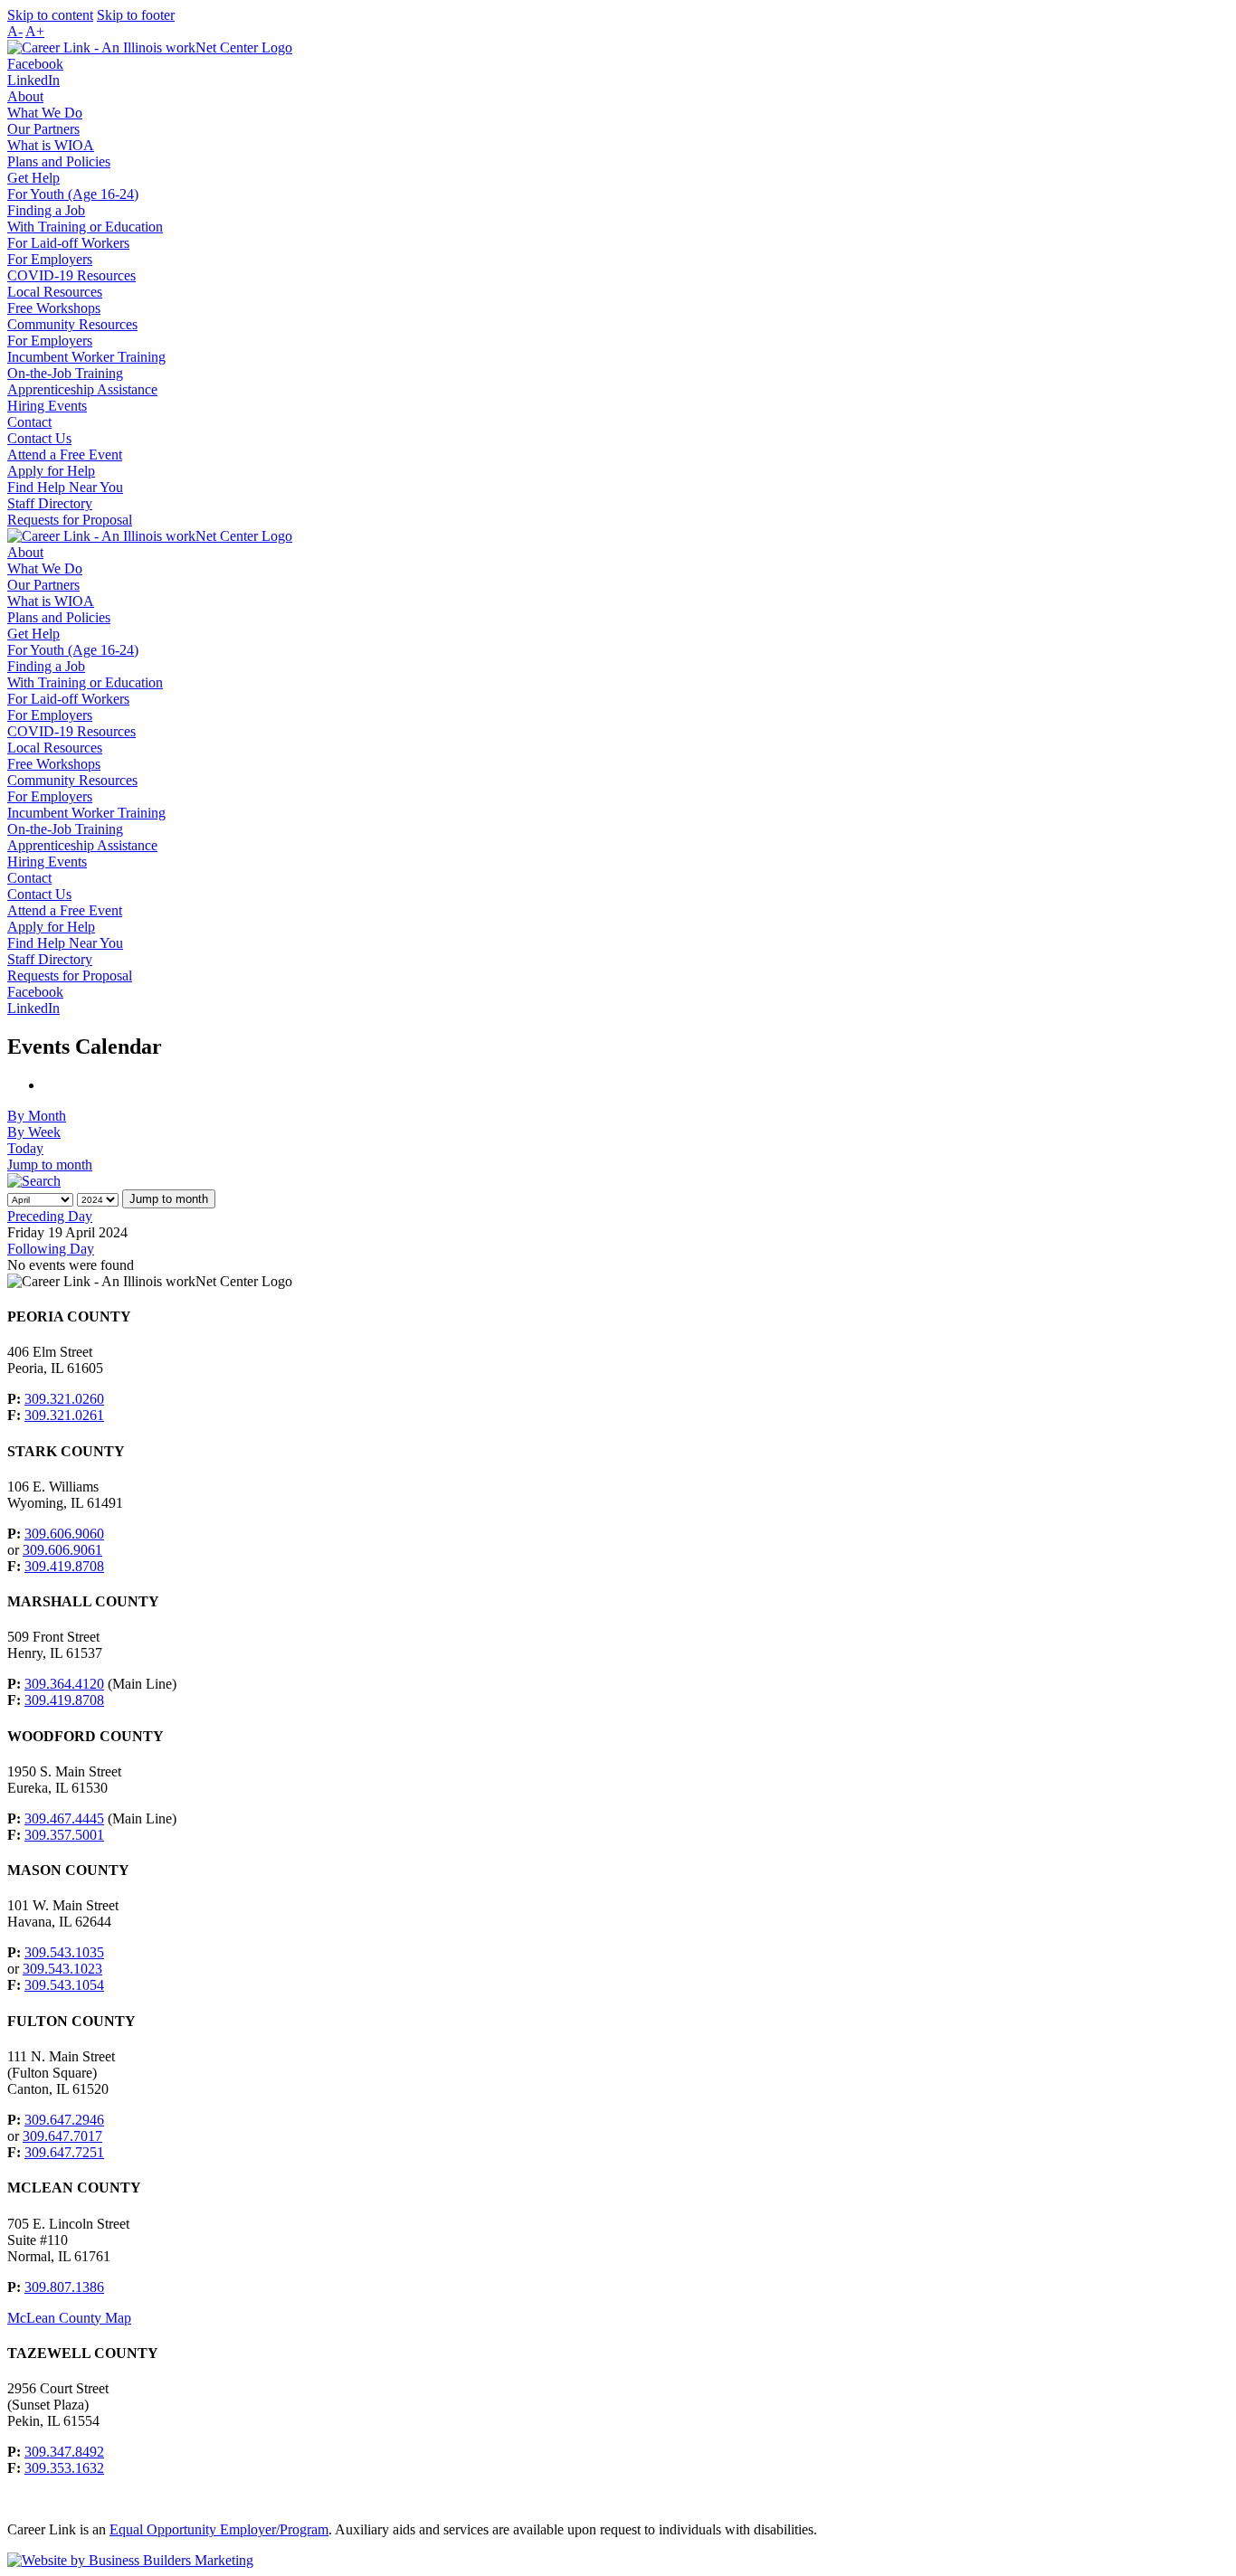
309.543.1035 (64, 1952)
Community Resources (72, 324)
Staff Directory (50, 503)
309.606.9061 (62, 1550)
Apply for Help (51, 471)
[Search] (34, 1181)
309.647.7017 (62, 2136)
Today (25, 1148)
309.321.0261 (64, 1415)
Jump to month (50, 1165)
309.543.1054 (64, 1985)
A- (15, 31)
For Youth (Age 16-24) (73, 194)
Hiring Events (47, 406)
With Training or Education (85, 227)
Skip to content (50, 15)
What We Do (45, 113)
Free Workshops (54, 308)
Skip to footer (136, 15)
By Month (37, 1116)
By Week (34, 1132)
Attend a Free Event (65, 455)
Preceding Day (50, 1216)
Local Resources (55, 292)
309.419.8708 (64, 1566)
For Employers (50, 259)
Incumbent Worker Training (86, 357)
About (25, 96)
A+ (35, 31)
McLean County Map (69, 2318)
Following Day (51, 1249)
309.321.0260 (64, 1399)
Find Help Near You (65, 487)
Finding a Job (46, 210)
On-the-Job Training (65, 373)
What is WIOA (51, 145)
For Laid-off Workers (68, 243)
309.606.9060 (64, 1534)
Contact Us (39, 438)
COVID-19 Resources (71, 275)
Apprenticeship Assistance (82, 389)
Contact (29, 422)
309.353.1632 (64, 2468)
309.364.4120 (64, 1684)
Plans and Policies (59, 161)
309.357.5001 (64, 1835)
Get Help (33, 178)
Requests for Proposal (70, 520)
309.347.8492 (64, 2452)
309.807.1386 (64, 2287)
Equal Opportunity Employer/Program (219, 2529)
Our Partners (43, 129)
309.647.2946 (64, 2120)
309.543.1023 (62, 1969)
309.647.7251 (64, 2152)
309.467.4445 (64, 1818)
